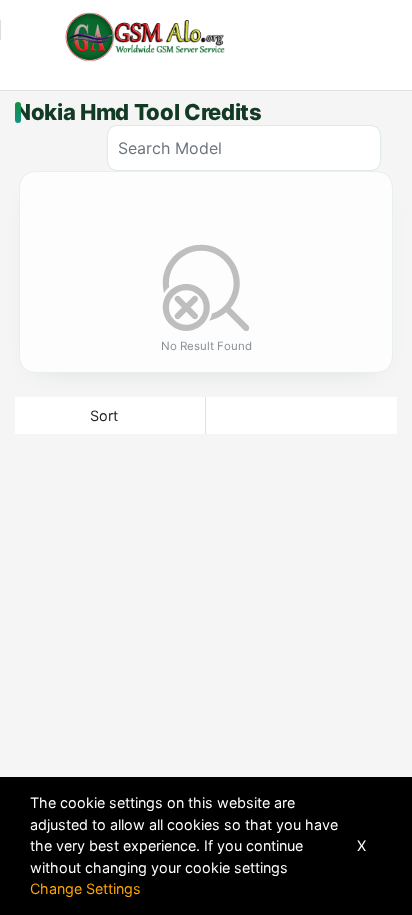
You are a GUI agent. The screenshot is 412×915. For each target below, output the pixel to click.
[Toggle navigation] (26, 37)
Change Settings (85, 888)
